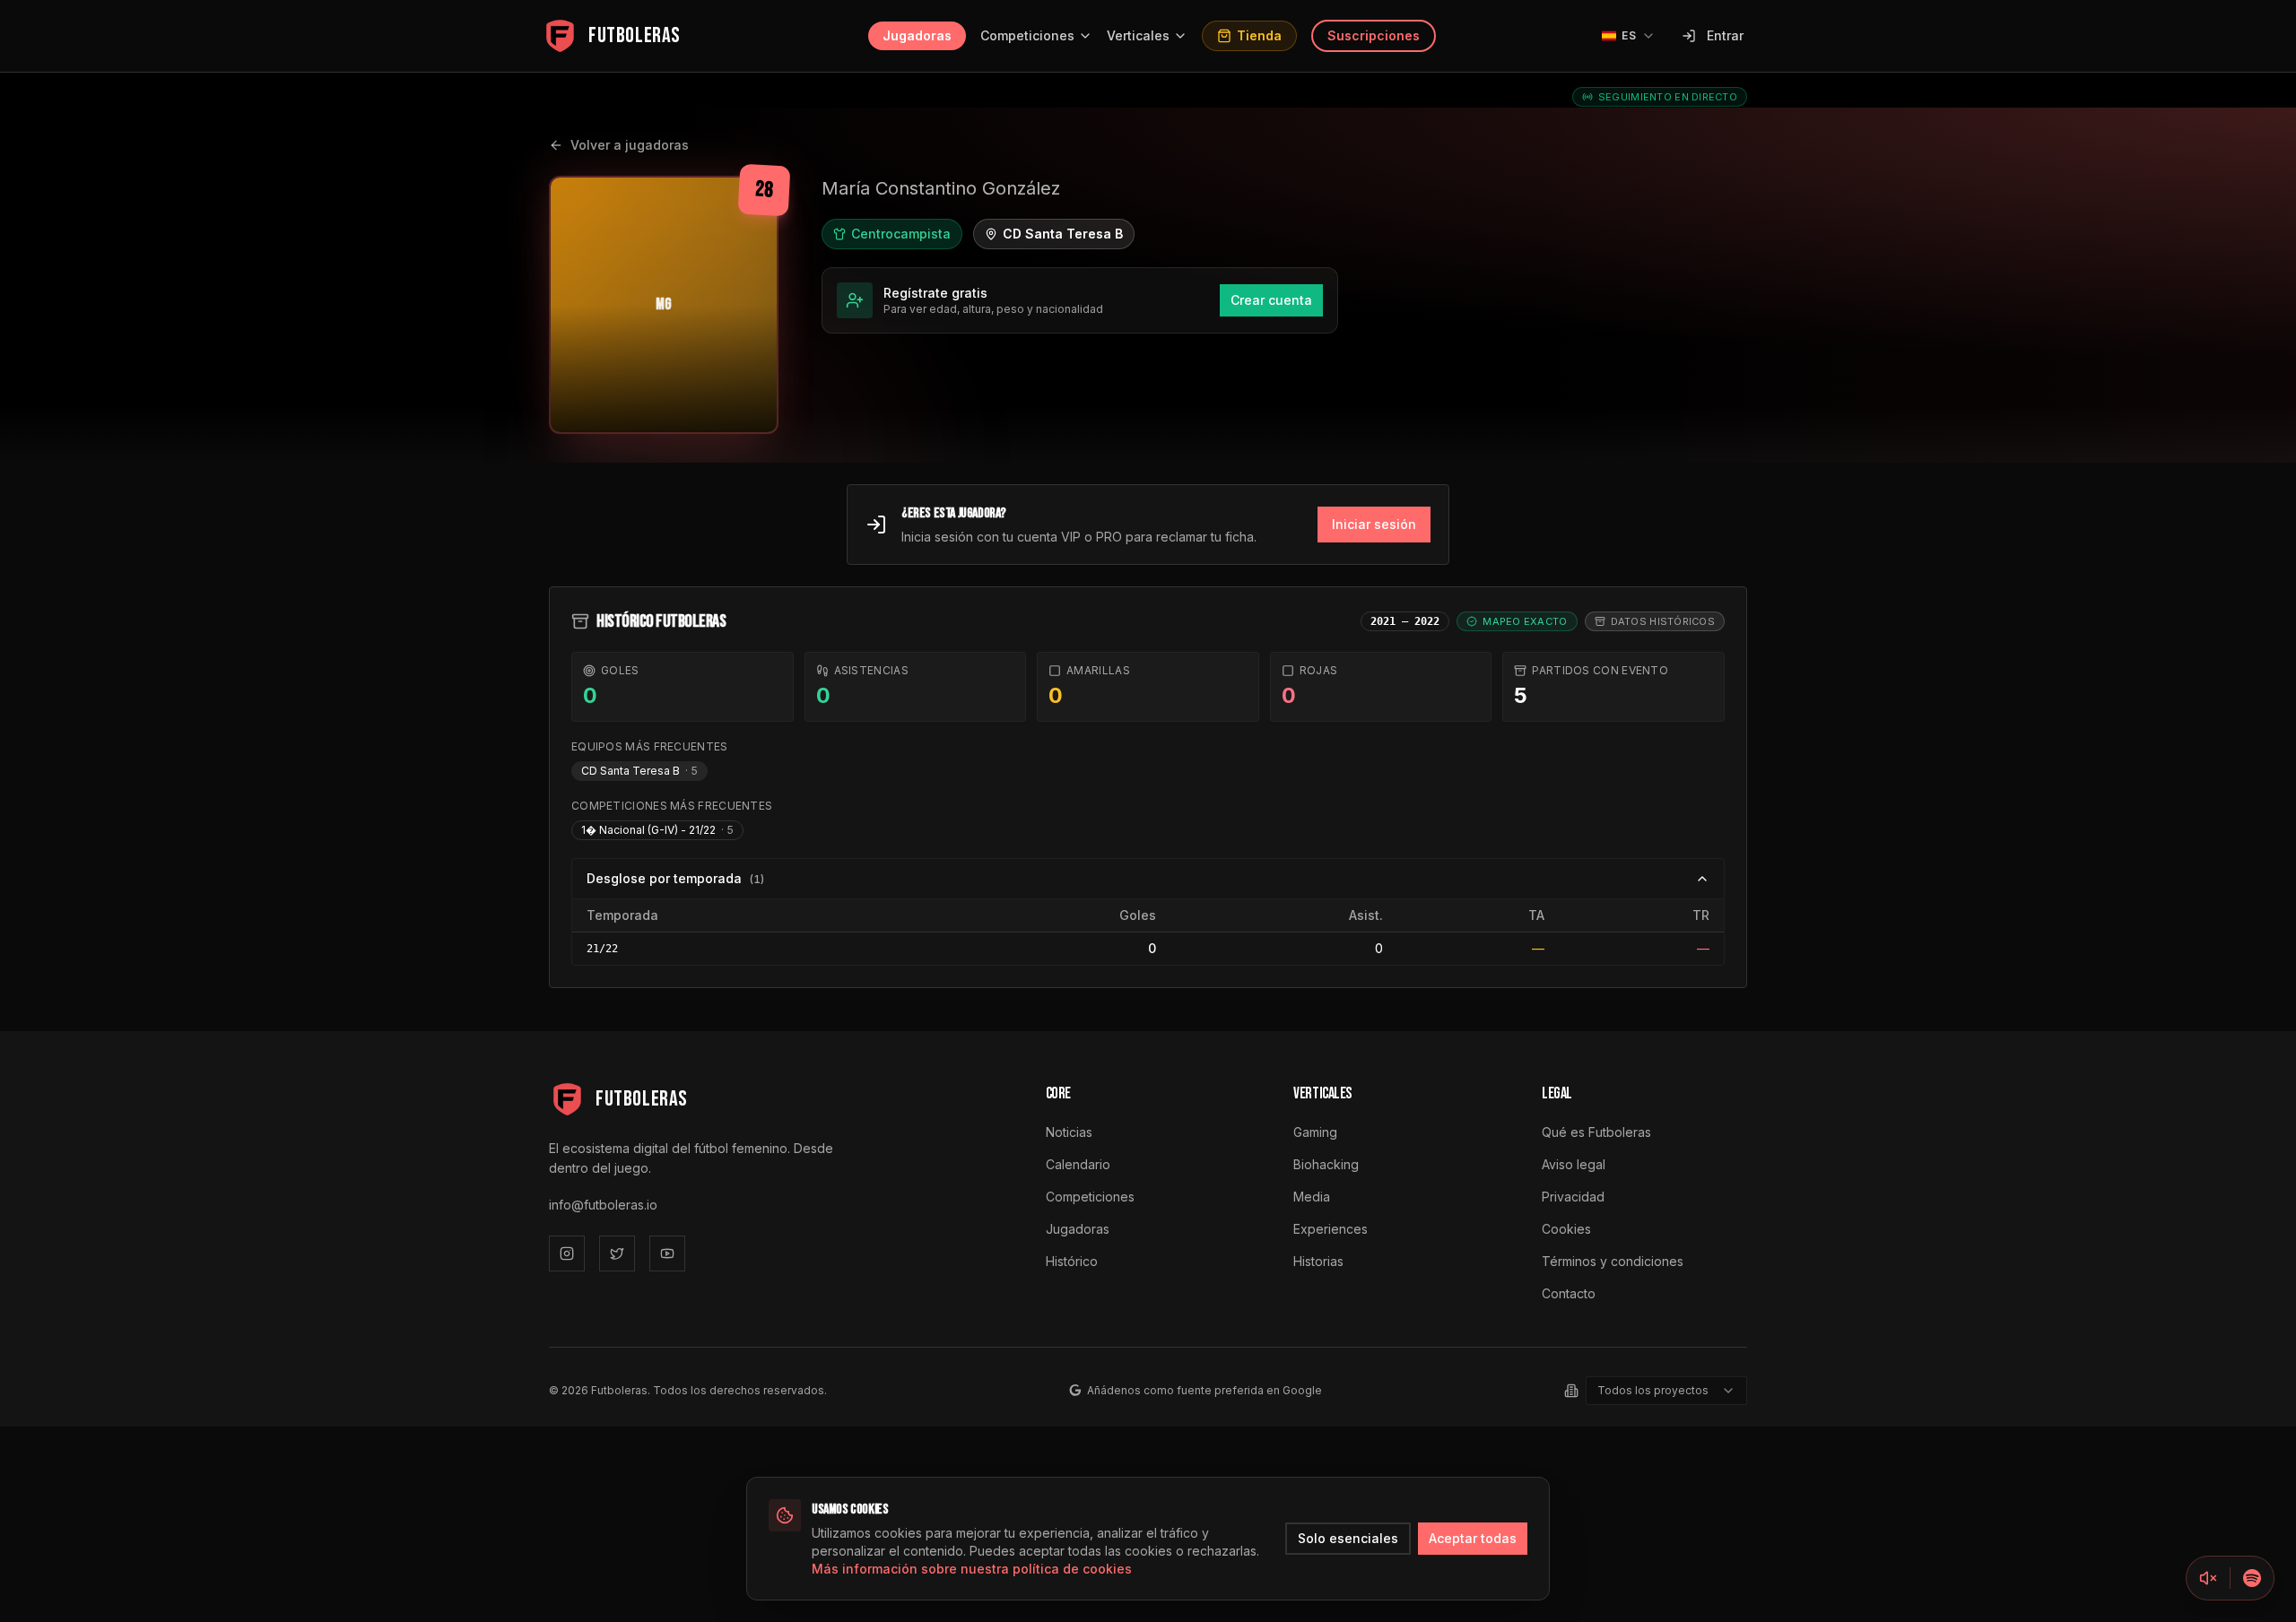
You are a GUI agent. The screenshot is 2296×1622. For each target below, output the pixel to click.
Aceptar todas (1473, 1538)
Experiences (1331, 1229)
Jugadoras (917, 35)
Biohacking (1326, 1164)
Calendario (1078, 1164)
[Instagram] (567, 1253)
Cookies (1566, 1229)
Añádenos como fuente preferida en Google (1205, 1390)
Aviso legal (1574, 1164)
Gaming (1315, 1132)
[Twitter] (617, 1253)
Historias (1318, 1261)
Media (1312, 1197)
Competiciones (1027, 35)
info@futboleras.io (603, 1205)
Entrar (1725, 35)
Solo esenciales (1348, 1538)
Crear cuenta (1271, 300)
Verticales (1138, 35)
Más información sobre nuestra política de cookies (972, 1569)
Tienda (1259, 35)
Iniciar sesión (1374, 524)
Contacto (1569, 1293)
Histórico (1072, 1261)
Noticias (1069, 1132)
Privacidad (1573, 1197)
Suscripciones (1374, 35)
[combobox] (1666, 1391)
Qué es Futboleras (1596, 1132)
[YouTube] (667, 1253)
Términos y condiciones (1613, 1261)
